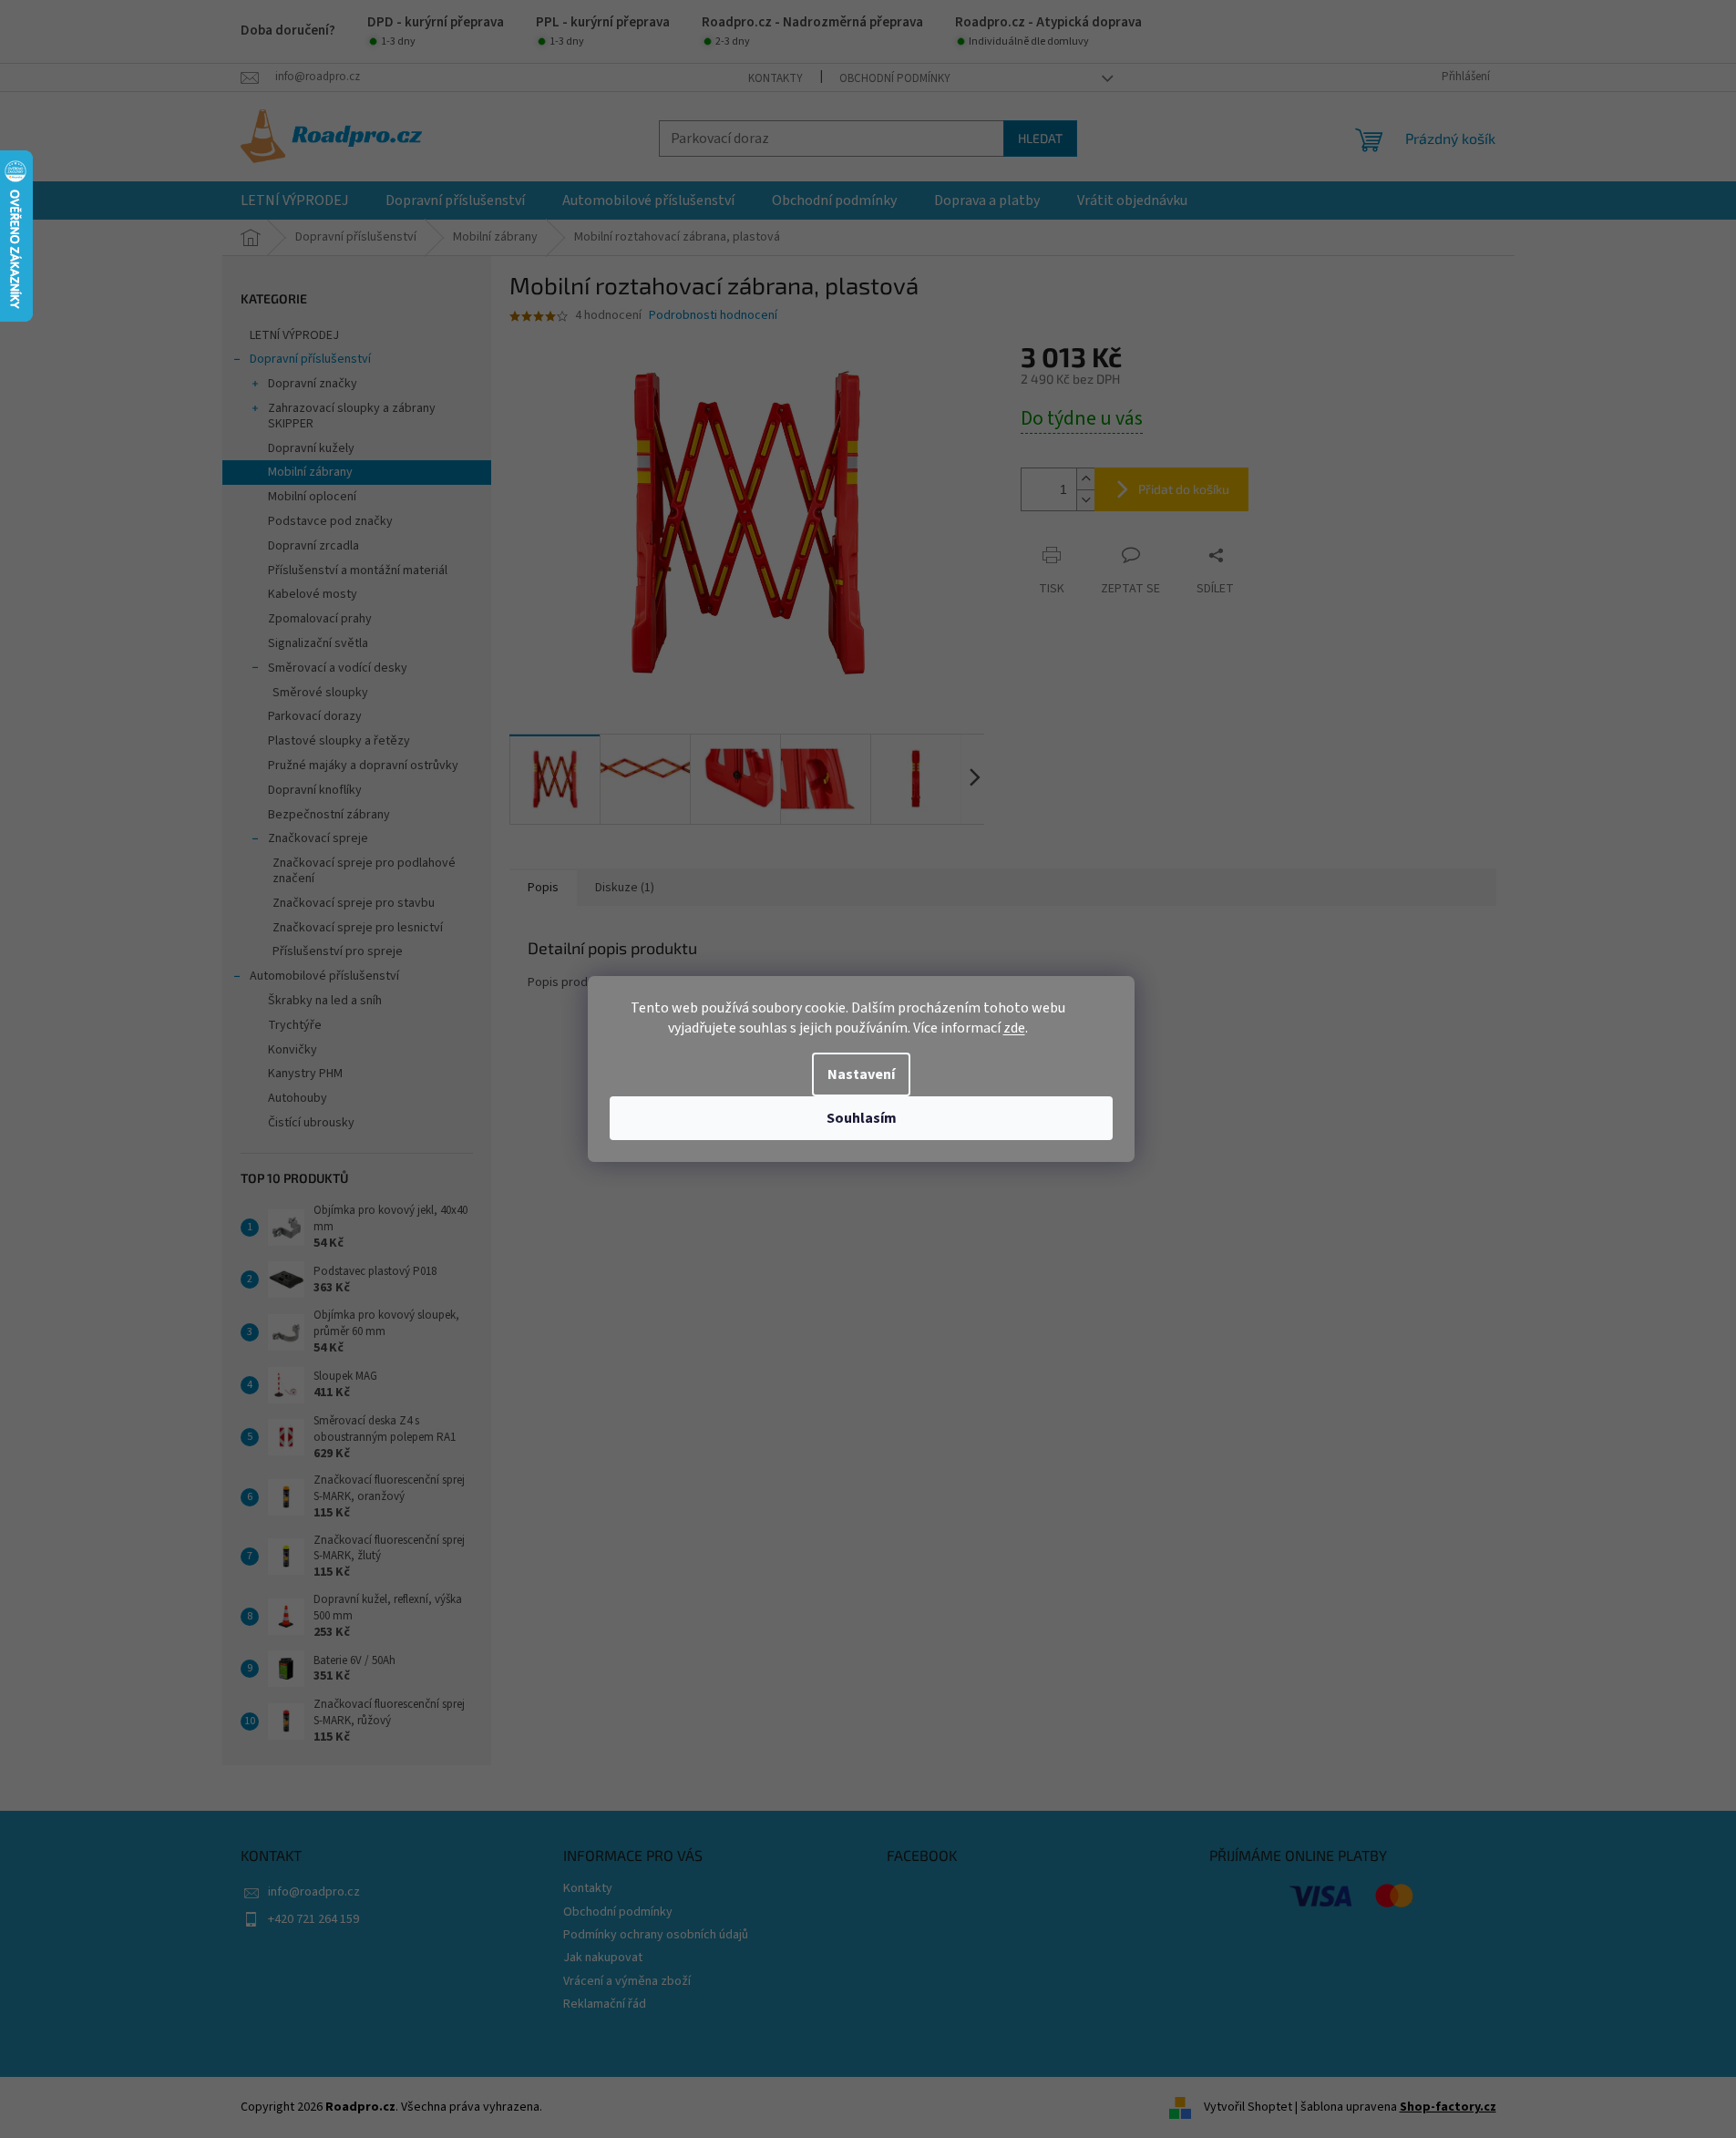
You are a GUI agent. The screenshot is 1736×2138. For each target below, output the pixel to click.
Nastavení (861, 1074)
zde (1014, 1028)
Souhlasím (862, 1118)
